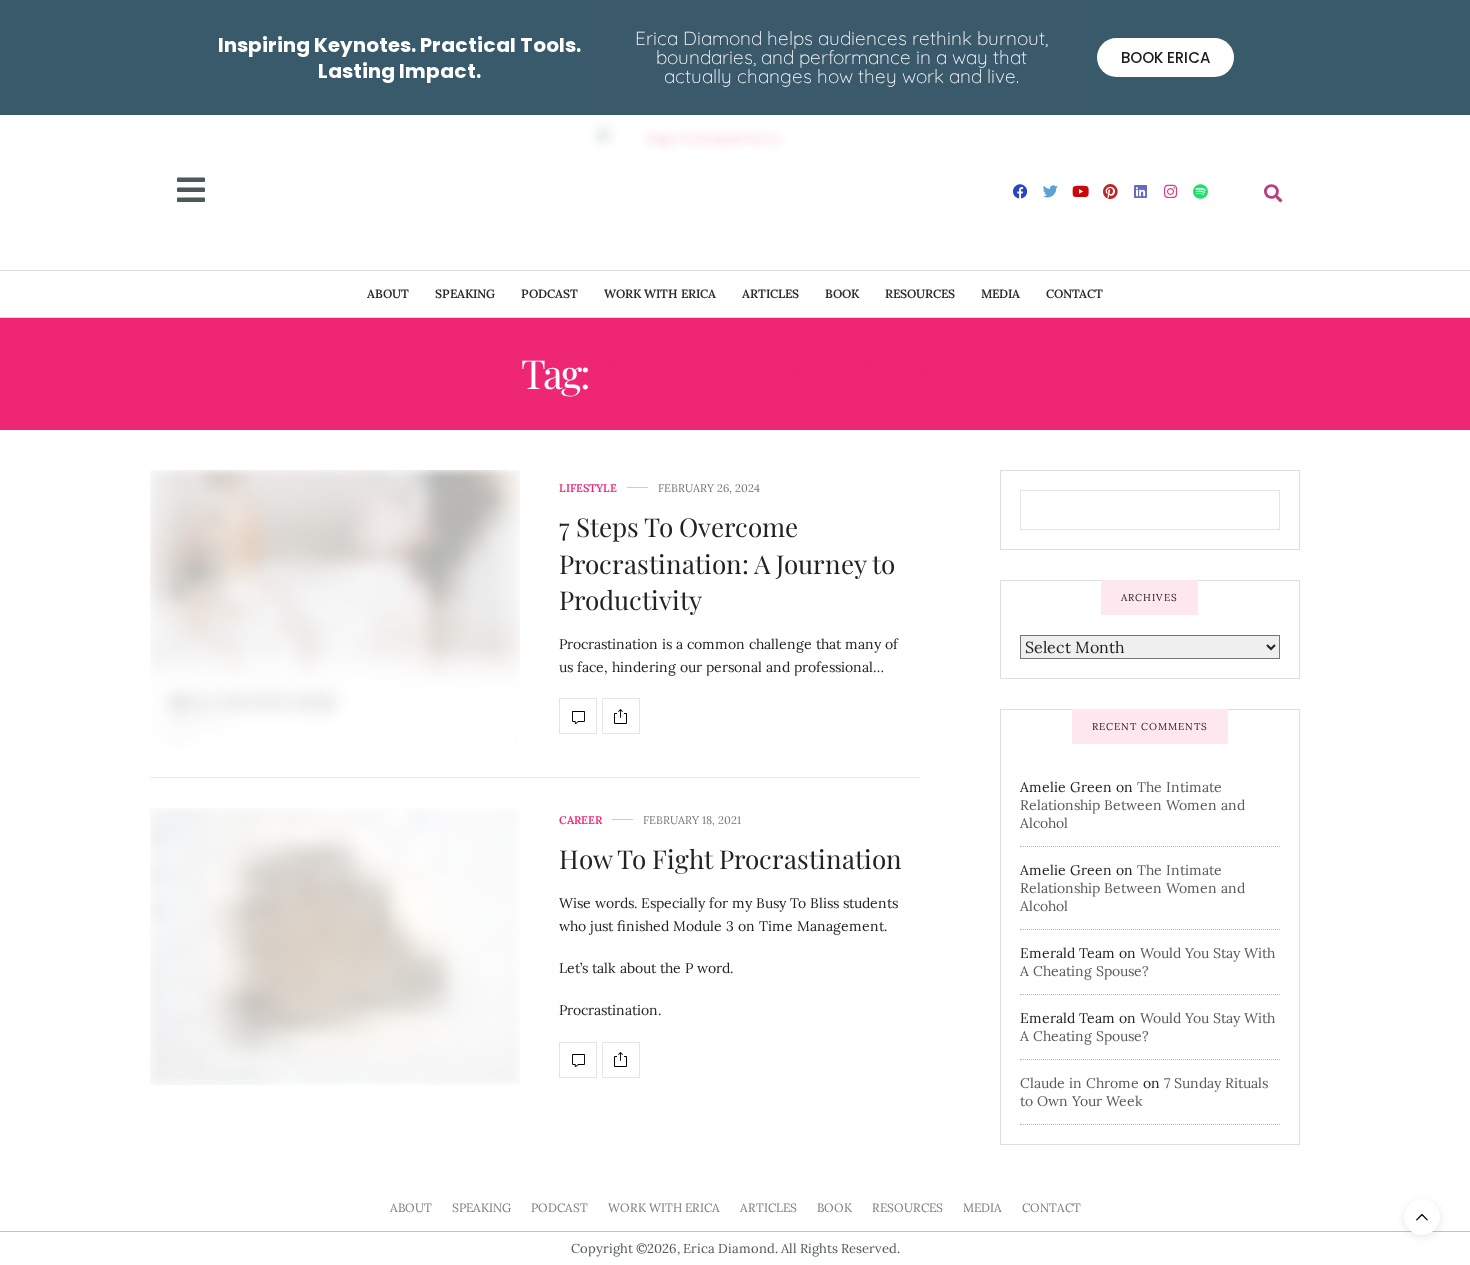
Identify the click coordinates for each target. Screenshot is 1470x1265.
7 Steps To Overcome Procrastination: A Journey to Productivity (727, 563)
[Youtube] (1081, 191)
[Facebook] (1021, 191)
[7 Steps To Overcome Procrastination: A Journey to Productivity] (335, 609)
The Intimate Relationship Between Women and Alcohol (1132, 805)
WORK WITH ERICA (660, 293)
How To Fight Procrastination (730, 858)
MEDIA (1000, 293)
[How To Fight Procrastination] (335, 947)
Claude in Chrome (1079, 1083)
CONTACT (1074, 293)
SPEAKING (465, 293)
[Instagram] (1171, 191)
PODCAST (549, 293)
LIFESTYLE (588, 488)
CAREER (580, 820)
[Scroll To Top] (1422, 1217)
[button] (1273, 192)
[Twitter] (1051, 191)
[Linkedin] (1141, 191)
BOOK (842, 293)
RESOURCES (920, 293)
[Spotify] (1201, 191)
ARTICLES (770, 293)
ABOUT (388, 293)
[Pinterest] (1111, 191)
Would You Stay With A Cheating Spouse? (1147, 962)
